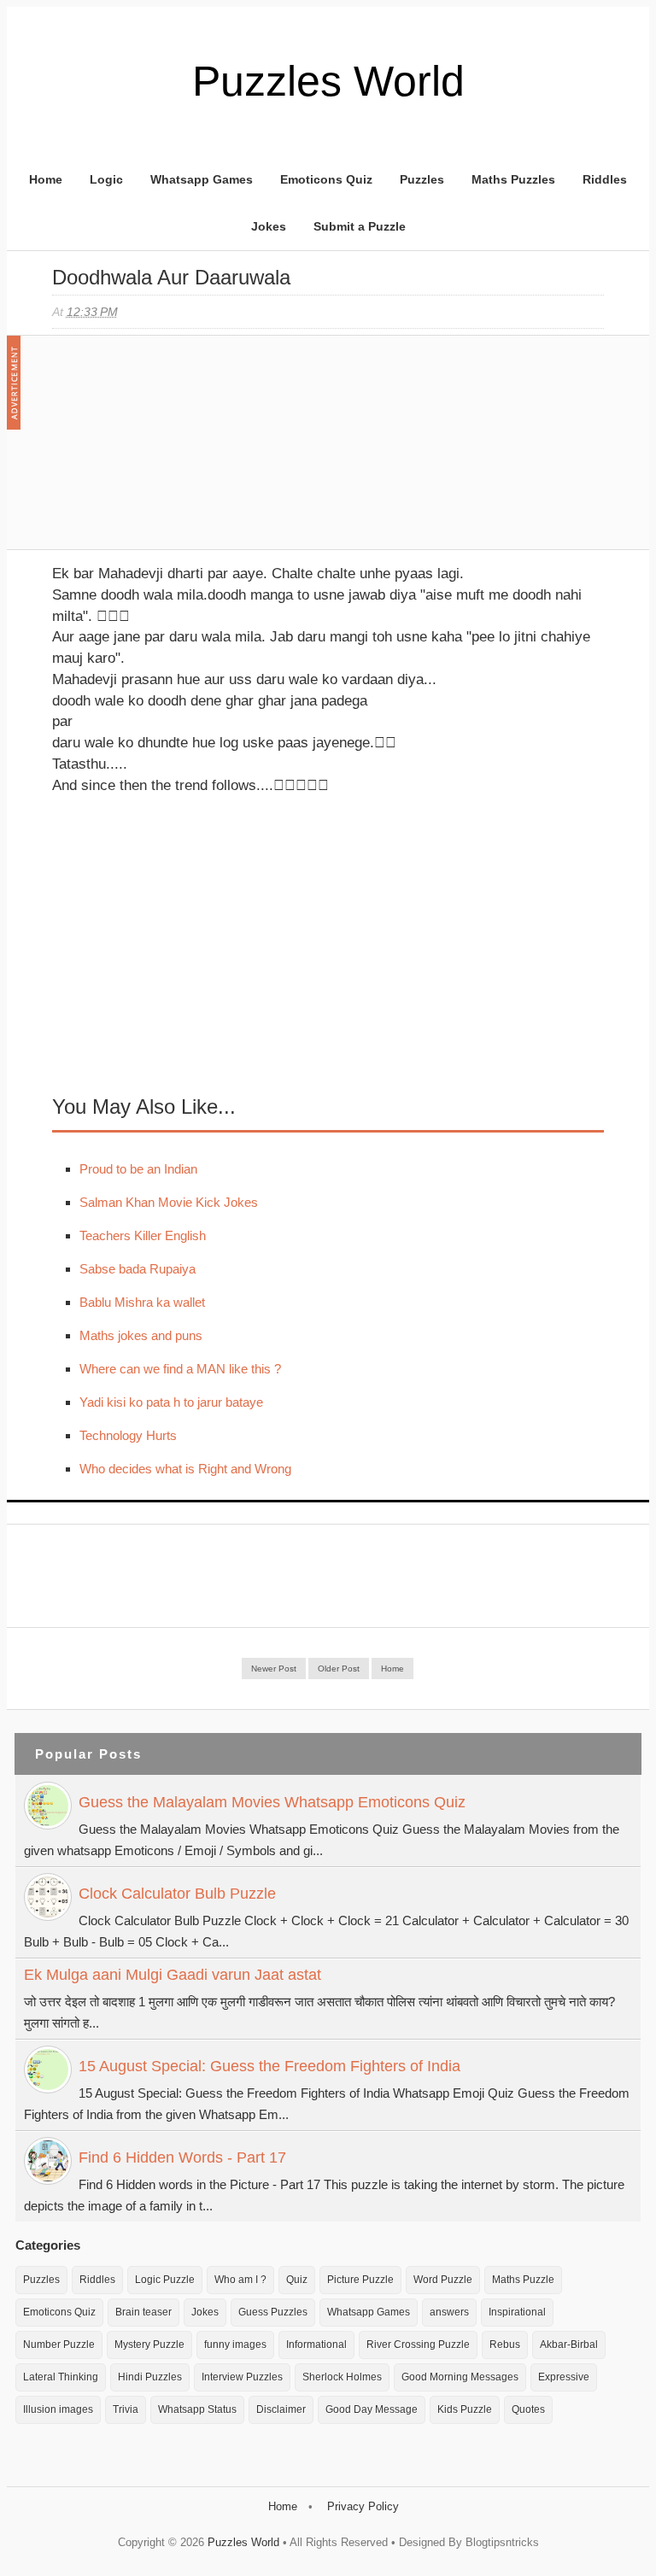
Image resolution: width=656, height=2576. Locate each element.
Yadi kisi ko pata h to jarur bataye (171, 1402)
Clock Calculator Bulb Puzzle (177, 1894)
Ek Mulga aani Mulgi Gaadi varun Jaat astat (173, 1975)
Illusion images (58, 2409)
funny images (235, 2345)
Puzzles (422, 179)
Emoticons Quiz (326, 179)
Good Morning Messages (460, 2377)
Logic (106, 179)
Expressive (564, 2377)
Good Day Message (372, 2409)
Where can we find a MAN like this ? (180, 1369)
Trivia (126, 2409)
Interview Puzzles (242, 2377)
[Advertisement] (180, 451)
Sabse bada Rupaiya (138, 1269)
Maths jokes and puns (141, 1335)
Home (46, 179)
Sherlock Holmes (342, 2377)
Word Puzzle (443, 2280)
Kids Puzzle (465, 2409)
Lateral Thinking (61, 2377)
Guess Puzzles (273, 2312)
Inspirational (517, 2312)
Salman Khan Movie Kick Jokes (169, 1202)
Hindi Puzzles (150, 2377)
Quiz (297, 2280)
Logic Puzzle (165, 2280)
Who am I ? (240, 2280)
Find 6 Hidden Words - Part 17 (182, 2157)
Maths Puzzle (523, 2280)
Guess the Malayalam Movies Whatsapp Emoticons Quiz (272, 1802)
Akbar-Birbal (569, 2345)
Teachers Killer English (143, 1235)
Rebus (505, 2345)
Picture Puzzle (360, 2280)
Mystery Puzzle (149, 2345)
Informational (316, 2345)
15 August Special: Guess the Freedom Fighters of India (269, 2066)
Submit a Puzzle (360, 226)
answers (449, 2312)
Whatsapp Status (197, 2409)
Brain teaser (143, 2312)
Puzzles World (328, 81)
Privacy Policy (363, 2506)
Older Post (339, 1669)
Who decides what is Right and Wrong (185, 1469)
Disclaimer (281, 2409)
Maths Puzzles (513, 179)
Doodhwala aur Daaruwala (171, 277)
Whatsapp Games (202, 179)
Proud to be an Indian (138, 1169)
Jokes (269, 226)
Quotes (528, 2409)
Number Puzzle (59, 2345)
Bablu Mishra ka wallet (142, 1302)
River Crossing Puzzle (418, 2345)
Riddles (605, 179)
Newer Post (274, 1669)
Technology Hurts (128, 1435)
